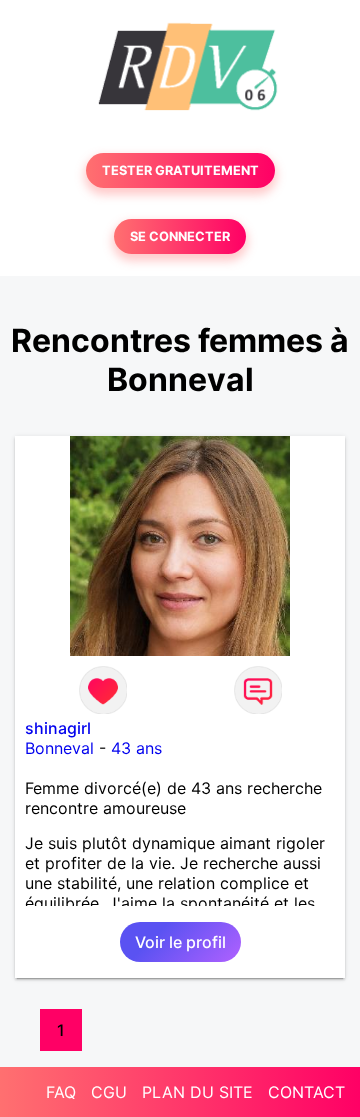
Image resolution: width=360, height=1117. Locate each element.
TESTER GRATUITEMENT (180, 170)
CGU (109, 1092)
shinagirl (58, 728)
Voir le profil (180, 942)
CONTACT (306, 1092)
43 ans (136, 748)
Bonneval (59, 748)
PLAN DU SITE (197, 1092)
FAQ (61, 1092)
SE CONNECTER (180, 236)
